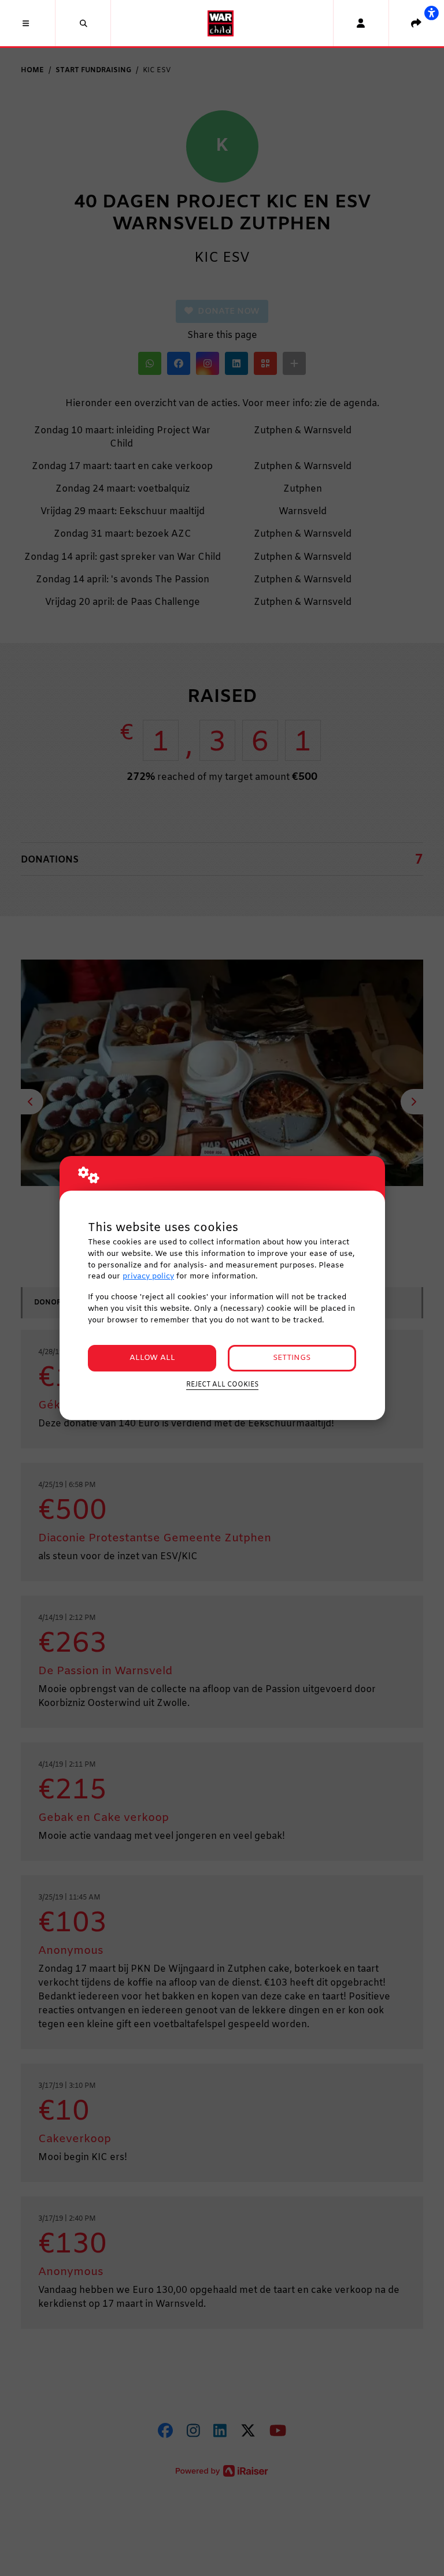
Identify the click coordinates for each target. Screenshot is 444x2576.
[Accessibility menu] (431, 13)
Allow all (152, 1358)
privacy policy (148, 1276)
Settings (292, 1358)
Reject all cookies (222, 1385)
